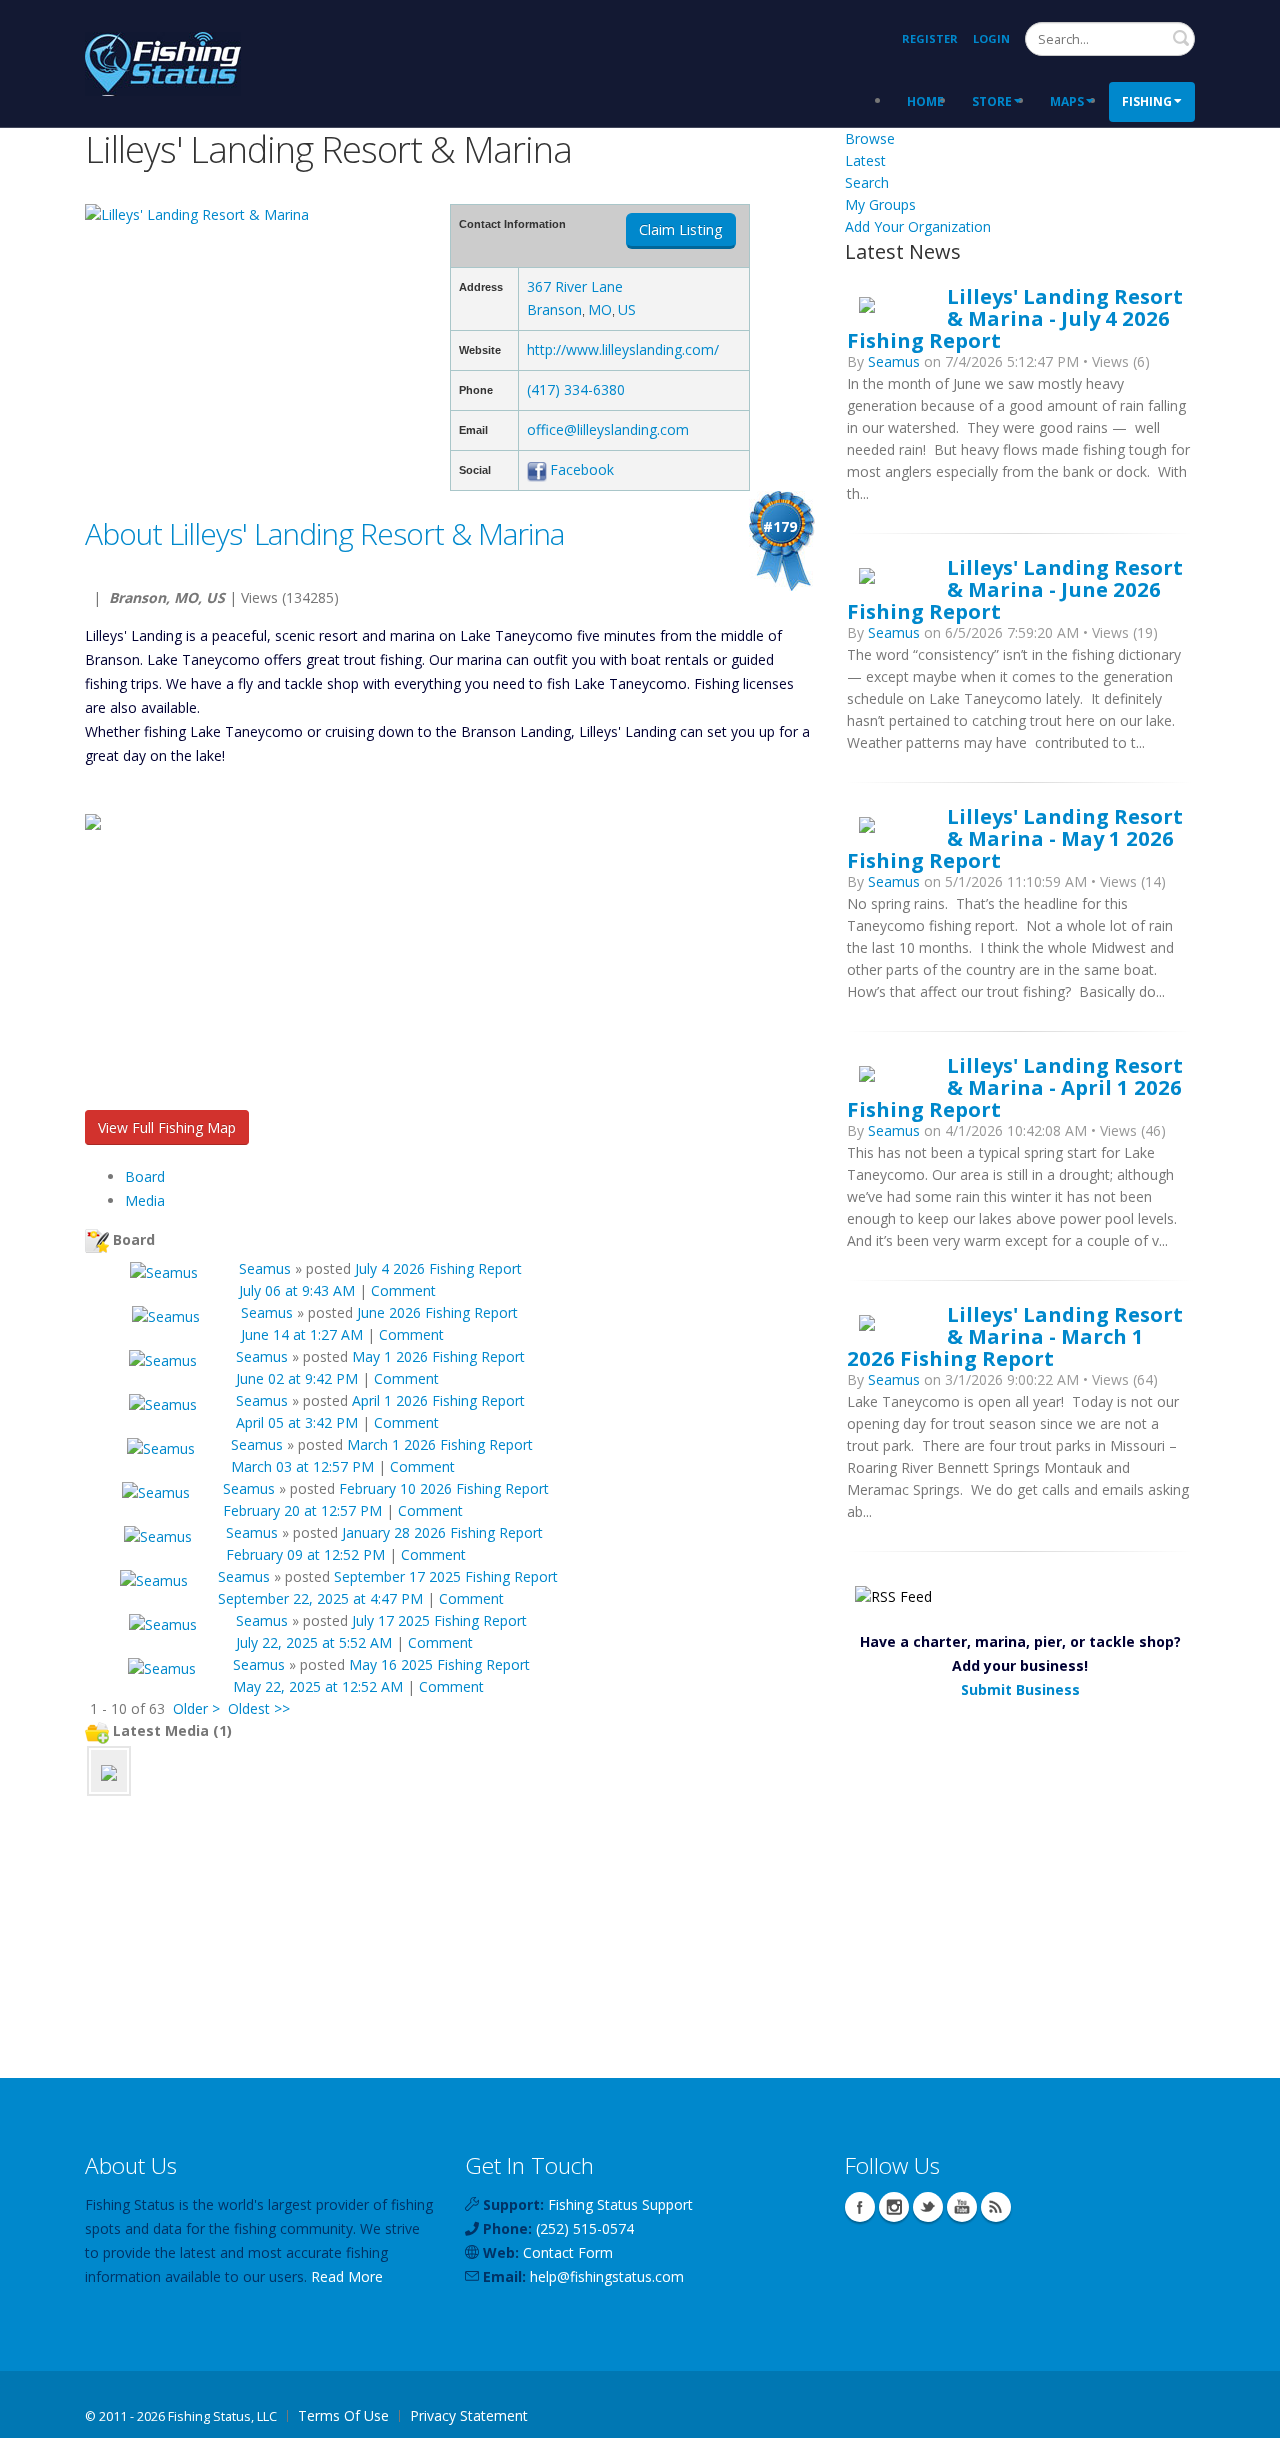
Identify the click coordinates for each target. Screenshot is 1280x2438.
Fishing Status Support (620, 2204)
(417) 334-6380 (576, 389)
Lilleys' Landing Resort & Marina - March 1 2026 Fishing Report (1015, 1336)
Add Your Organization (918, 226)
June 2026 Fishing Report (437, 1312)
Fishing (1147, 101)
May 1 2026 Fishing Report (438, 1356)
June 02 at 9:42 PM (297, 1378)
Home (925, 101)
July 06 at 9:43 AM (297, 1290)
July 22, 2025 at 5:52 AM (314, 1642)
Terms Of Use (343, 2415)
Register (930, 38)
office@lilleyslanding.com (608, 429)
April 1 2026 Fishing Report (438, 1400)
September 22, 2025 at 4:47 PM (320, 1598)
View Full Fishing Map (167, 1127)
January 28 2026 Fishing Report (442, 1532)
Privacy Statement (469, 2415)
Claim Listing (681, 229)
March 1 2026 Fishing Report (440, 1444)
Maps (1067, 101)
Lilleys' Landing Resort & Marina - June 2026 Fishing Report (1015, 589)
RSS (996, 2207)
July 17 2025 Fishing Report (439, 1620)
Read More (347, 2276)
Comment (403, 1290)
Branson (554, 309)
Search (1181, 38)
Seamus (265, 1268)
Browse (870, 138)
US (627, 309)
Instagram (894, 2207)
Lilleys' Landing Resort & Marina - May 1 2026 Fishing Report (1015, 838)
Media (145, 1200)
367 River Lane (575, 286)
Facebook (582, 469)
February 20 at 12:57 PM (302, 1510)
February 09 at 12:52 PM (305, 1554)
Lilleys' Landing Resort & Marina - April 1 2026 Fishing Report (1015, 1087)
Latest (865, 160)
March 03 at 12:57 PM (302, 1466)
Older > (196, 1708)
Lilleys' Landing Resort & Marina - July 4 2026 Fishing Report (1015, 318)
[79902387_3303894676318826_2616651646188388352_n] (109, 1770)
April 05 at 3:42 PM (297, 1422)
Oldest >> (259, 1708)
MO (600, 309)
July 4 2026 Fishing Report (438, 1268)
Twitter (928, 2207)
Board (145, 1176)
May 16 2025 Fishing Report (439, 1664)
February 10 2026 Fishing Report (444, 1488)
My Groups (880, 204)
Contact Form (568, 2252)
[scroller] (1245, 2414)
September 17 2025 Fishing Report (446, 1576)
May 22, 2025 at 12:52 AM (318, 1686)
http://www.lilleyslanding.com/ (623, 349)
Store (992, 101)
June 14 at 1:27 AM (302, 1334)
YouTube (962, 2207)
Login (991, 38)
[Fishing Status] (163, 61)
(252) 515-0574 (585, 2228)
